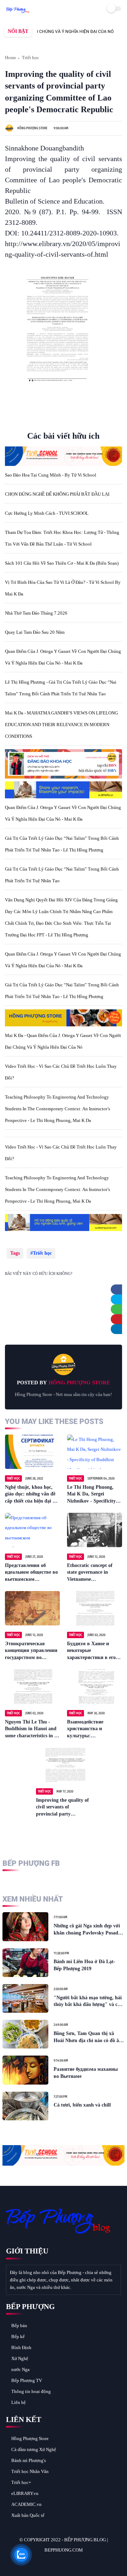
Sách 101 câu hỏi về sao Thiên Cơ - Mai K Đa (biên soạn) (62, 563)
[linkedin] (119, 1329)
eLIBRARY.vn (25, 2493)
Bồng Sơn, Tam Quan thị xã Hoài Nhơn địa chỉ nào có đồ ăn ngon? (88, 2037)
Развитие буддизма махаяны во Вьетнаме (86, 2073)
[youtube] (59, 2562)
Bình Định (21, 2347)
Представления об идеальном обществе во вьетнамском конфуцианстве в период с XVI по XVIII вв (31, 1573)
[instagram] (50, 2562)
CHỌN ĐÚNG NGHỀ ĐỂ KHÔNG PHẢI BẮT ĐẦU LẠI (57, 494)
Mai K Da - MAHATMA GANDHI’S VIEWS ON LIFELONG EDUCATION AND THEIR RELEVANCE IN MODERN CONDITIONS (61, 725)
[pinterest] (119, 1319)
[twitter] (119, 1299)
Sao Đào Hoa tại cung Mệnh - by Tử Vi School (51, 475)
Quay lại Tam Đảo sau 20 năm (35, 632)
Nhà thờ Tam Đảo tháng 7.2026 (36, 613)
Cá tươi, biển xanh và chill (82, 2105)
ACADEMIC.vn (26, 2504)
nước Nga (20, 2369)
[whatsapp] (119, 1309)
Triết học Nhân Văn (30, 2471)
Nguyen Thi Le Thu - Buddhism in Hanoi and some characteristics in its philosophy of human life (32, 1729)
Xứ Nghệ (20, 2358)
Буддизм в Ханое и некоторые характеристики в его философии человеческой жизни (91, 1651)
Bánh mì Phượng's (29, 2460)
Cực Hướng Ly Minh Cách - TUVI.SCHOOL (47, 513)
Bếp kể (18, 2336)
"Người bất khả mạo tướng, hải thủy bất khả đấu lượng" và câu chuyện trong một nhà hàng (88, 2002)
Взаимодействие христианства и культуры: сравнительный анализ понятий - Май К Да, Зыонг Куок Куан (93, 1729)
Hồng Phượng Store (30, 2438)
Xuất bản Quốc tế (28, 2515)
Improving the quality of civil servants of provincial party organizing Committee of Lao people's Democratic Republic (63, 1808)
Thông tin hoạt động (31, 2391)
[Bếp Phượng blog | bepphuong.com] (18, 11)
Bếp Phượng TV (27, 2380)
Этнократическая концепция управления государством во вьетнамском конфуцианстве (31, 1651)
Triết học (31, 58)
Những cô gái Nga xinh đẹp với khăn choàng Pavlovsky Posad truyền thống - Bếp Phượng (87, 1930)
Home (11, 58)
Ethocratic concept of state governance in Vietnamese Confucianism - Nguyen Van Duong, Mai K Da (92, 1573)
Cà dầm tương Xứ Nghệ (34, 2449)
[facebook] (119, 1289)
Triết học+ (21, 2482)
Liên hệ (19, 2402)
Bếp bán (19, 2326)
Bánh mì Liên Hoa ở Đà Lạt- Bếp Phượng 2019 (84, 1965)
